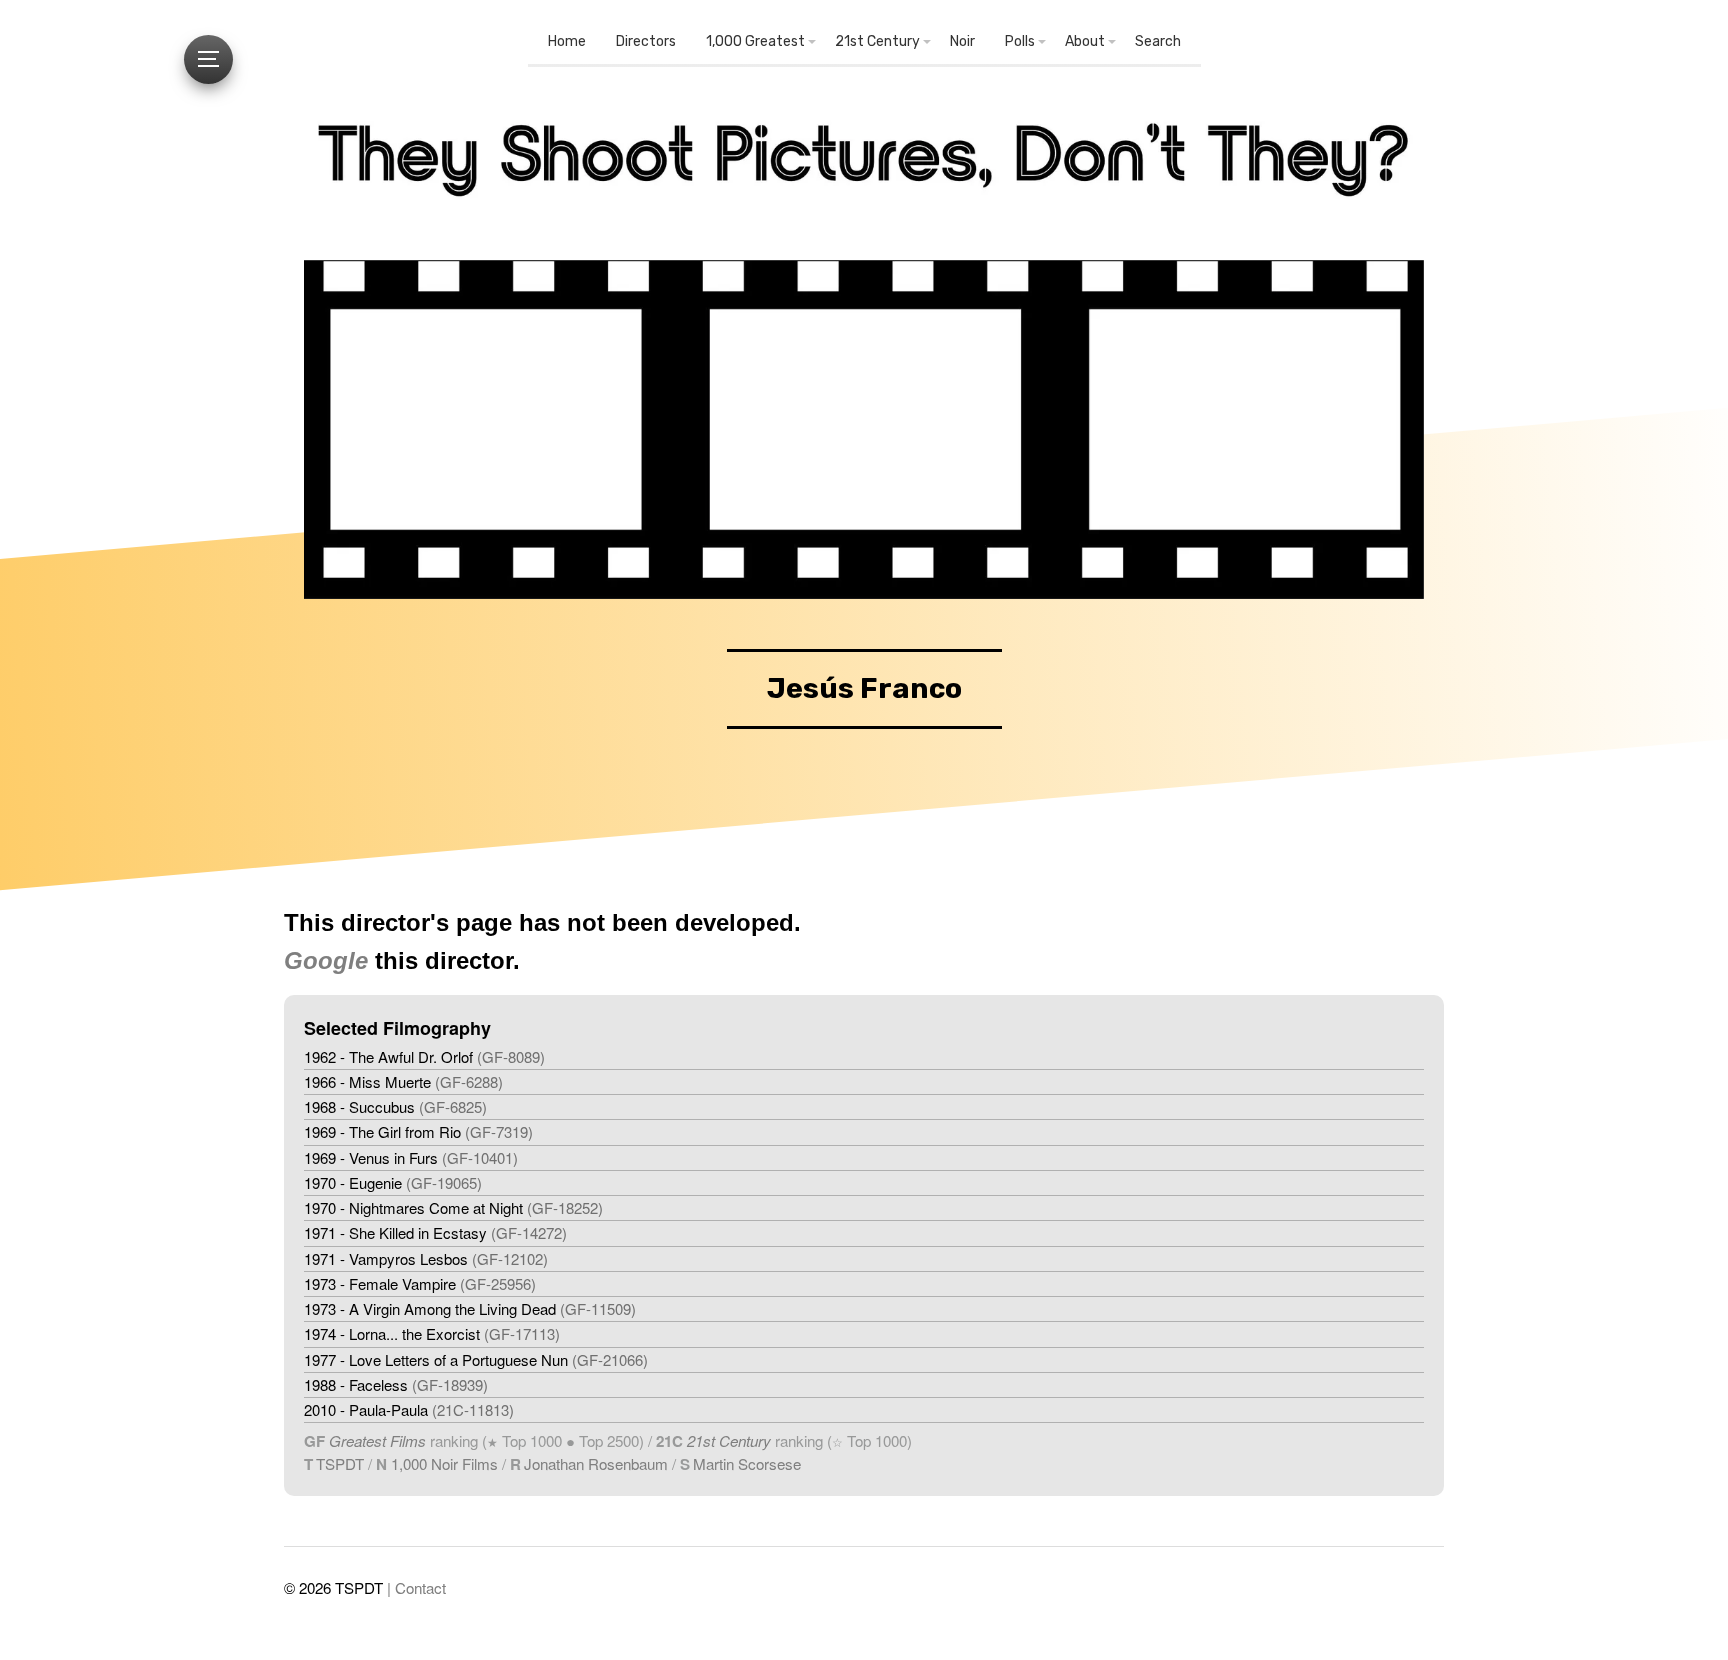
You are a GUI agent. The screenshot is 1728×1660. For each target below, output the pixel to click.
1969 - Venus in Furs (411, 1157)
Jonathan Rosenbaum (596, 1463)
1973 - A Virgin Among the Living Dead (470, 1308)
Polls (1020, 41)
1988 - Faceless (396, 1384)
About (1085, 41)
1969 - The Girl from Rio (418, 1131)
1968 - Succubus (395, 1106)
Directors (646, 41)
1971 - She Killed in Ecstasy (435, 1232)
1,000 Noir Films (444, 1463)
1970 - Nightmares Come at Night (453, 1207)
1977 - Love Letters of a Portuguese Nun (476, 1359)
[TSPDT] (864, 168)
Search (1158, 41)
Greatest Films (377, 1440)
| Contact (416, 1587)
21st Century (877, 41)
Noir (962, 41)
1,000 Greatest (755, 41)
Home (567, 41)
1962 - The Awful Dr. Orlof (424, 1056)
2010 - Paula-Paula (409, 1409)
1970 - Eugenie (393, 1182)
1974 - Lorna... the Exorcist (432, 1333)
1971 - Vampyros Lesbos (426, 1258)
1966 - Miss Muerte (403, 1081)
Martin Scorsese (747, 1463)
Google (326, 960)
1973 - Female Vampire (420, 1283)
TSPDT (340, 1463)
